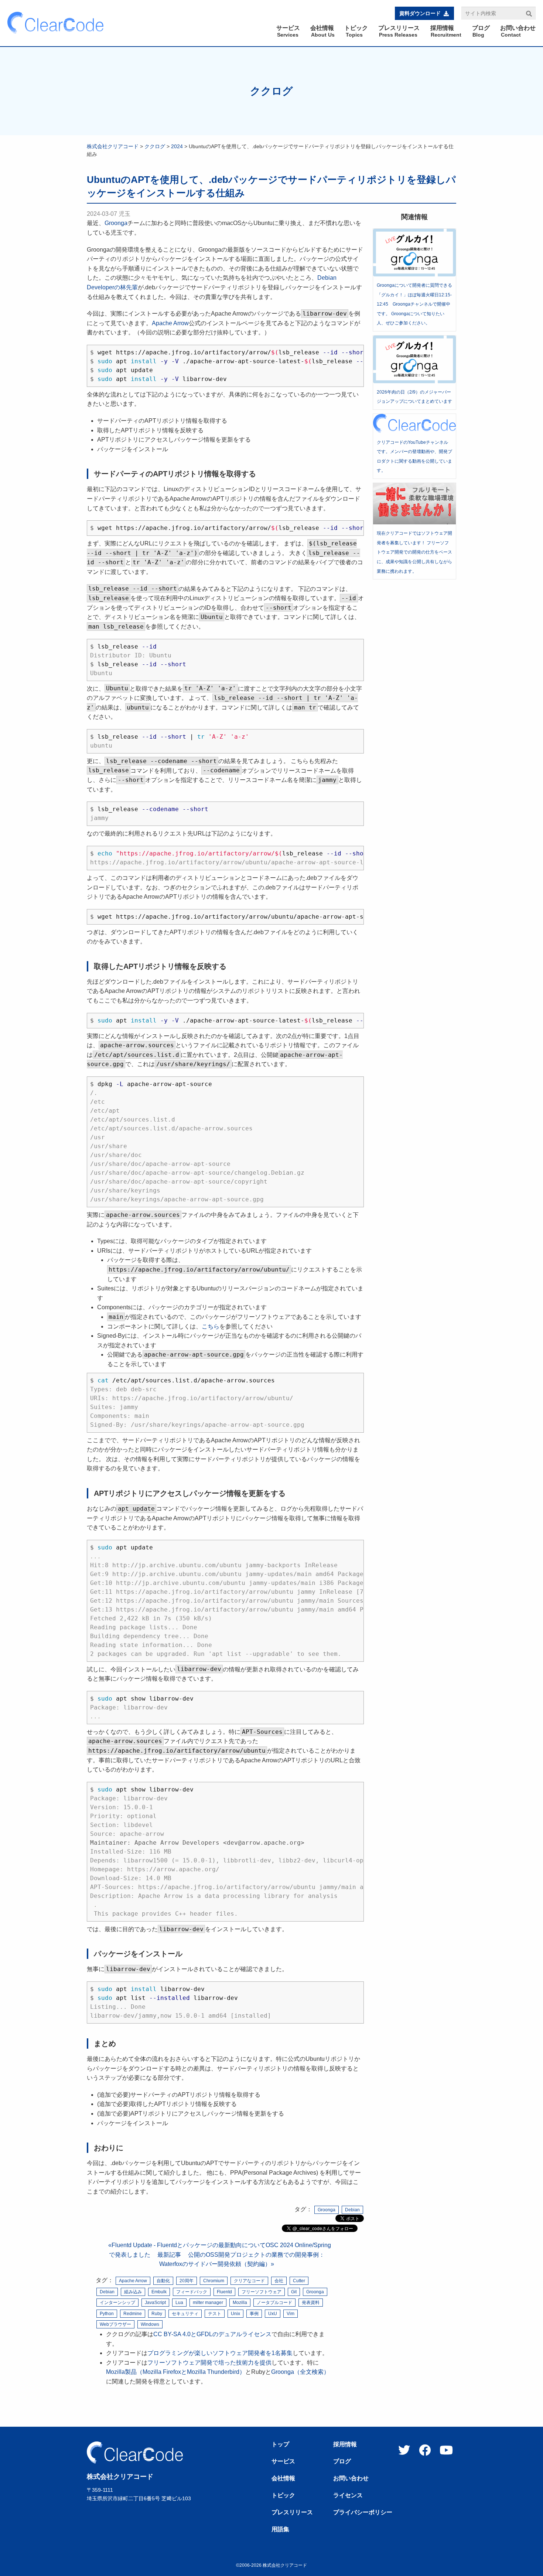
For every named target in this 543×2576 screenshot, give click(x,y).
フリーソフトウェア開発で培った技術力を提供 (209, 2363)
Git (294, 2292)
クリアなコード (249, 2281)
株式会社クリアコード (113, 146)
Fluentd (224, 2292)
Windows (150, 2324)
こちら (211, 1326)
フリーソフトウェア (262, 2292)
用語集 (280, 2529)
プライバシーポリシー (363, 2512)
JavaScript (155, 2303)
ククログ (271, 91)
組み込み (133, 2292)
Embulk (159, 2292)
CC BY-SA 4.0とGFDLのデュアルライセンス (212, 2334)
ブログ (342, 2461)
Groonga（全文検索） (300, 2372)
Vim (291, 2314)
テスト (215, 2314)
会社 (279, 2281)
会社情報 (283, 2478)
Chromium (214, 2281)
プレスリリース (292, 2512)
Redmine (133, 2314)
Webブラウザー (115, 2324)
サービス (283, 2461)
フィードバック (192, 2292)
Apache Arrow (170, 323)
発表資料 (311, 2303)
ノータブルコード (274, 2303)
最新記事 (169, 2255)
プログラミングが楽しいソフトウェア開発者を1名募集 (220, 2353)
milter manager (208, 2303)
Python (107, 2314)
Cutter (299, 2281)
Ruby (157, 2314)
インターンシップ (117, 2303)
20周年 (187, 2281)
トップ (280, 2444)
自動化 (163, 2281)
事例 (254, 2314)
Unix (235, 2314)
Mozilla (240, 2303)
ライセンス (348, 2495)
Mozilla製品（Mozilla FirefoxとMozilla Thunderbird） (176, 2372)
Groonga (116, 223)
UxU (273, 2314)
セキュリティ (185, 2314)
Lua (179, 2303)
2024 (177, 146)
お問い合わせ (351, 2478)
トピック (283, 2495)
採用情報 (345, 2444)
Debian (352, 2210)
